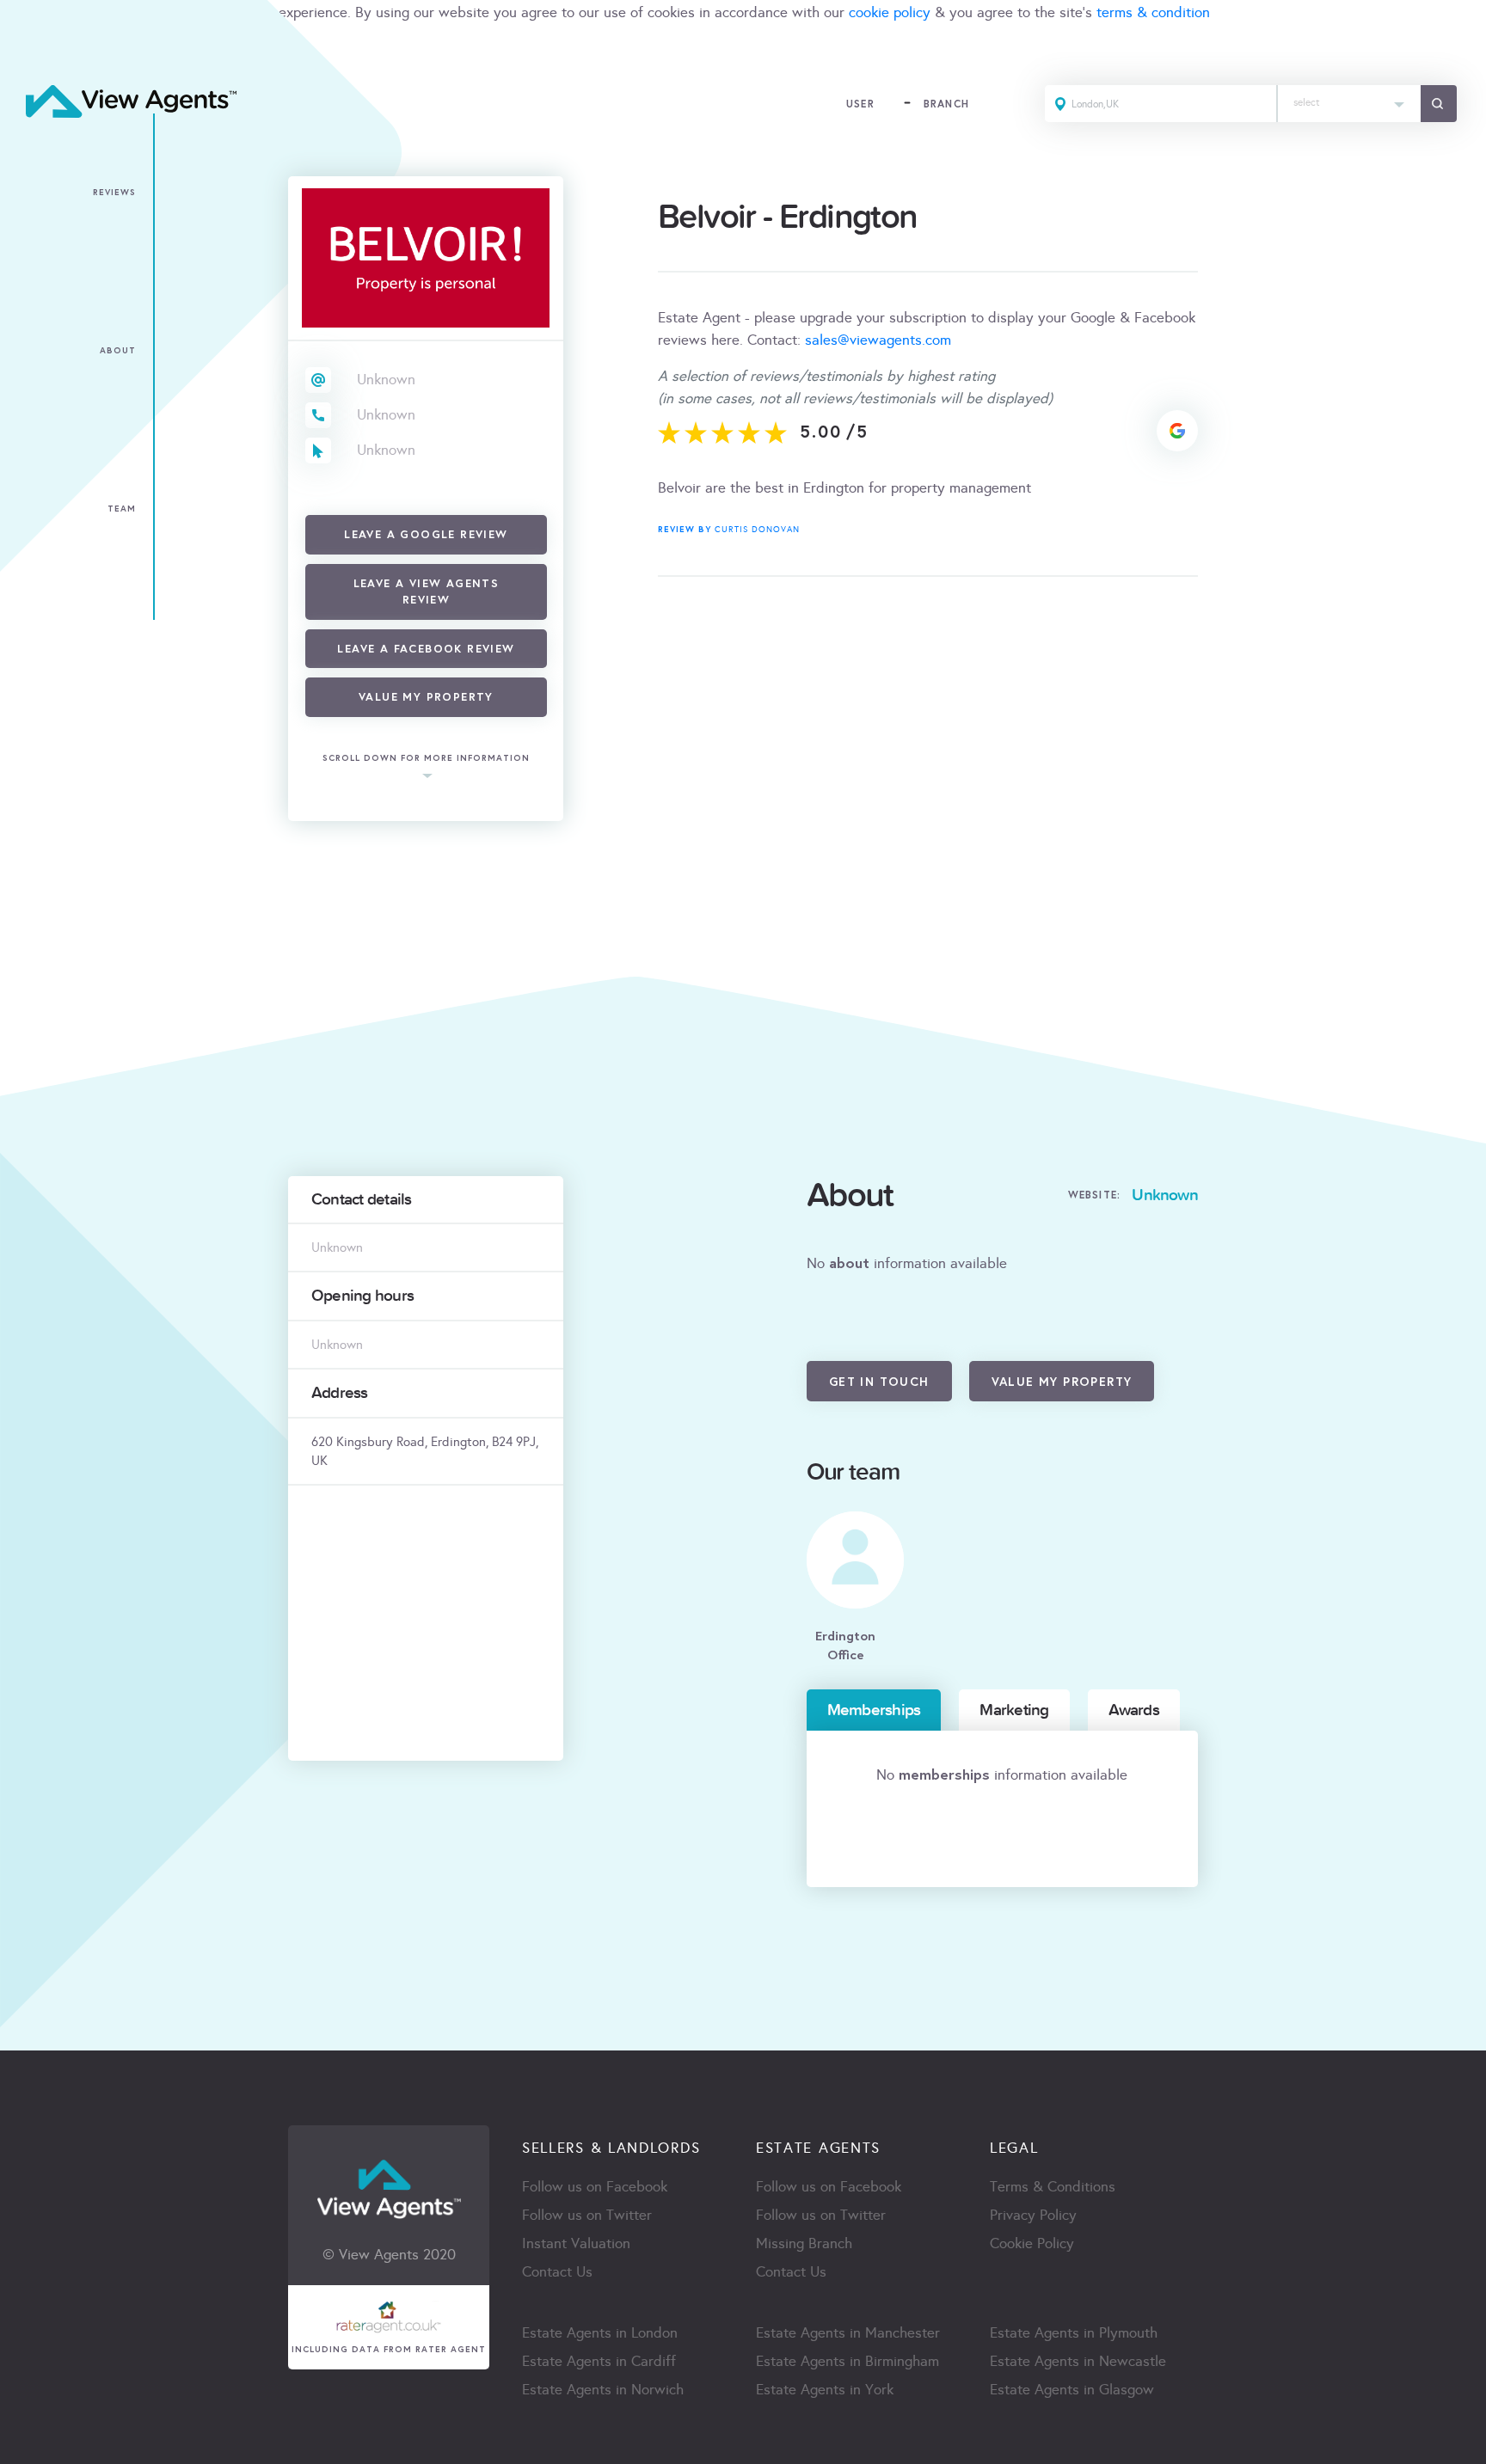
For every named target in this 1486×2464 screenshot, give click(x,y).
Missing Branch (804, 2243)
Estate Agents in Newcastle (1078, 2361)
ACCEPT (33, 50)
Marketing (1014, 1710)
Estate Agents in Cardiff (599, 2361)
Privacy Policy (1033, 2215)
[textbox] (1349, 98)
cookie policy (890, 12)
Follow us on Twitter (587, 2215)
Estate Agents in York (825, 2390)
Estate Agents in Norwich (603, 2390)
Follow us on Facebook (595, 2187)
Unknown (386, 380)
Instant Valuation (576, 2243)
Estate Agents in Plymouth (1074, 2333)
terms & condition (1153, 12)
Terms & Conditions (1053, 2187)
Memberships (874, 1710)
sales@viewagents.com (878, 340)
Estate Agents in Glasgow (1072, 2390)
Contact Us (557, 2272)
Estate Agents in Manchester (848, 2333)
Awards (1134, 1710)
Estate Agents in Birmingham (847, 2361)
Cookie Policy (1032, 2243)
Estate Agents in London (600, 2333)
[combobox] (1349, 104)
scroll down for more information (426, 758)
